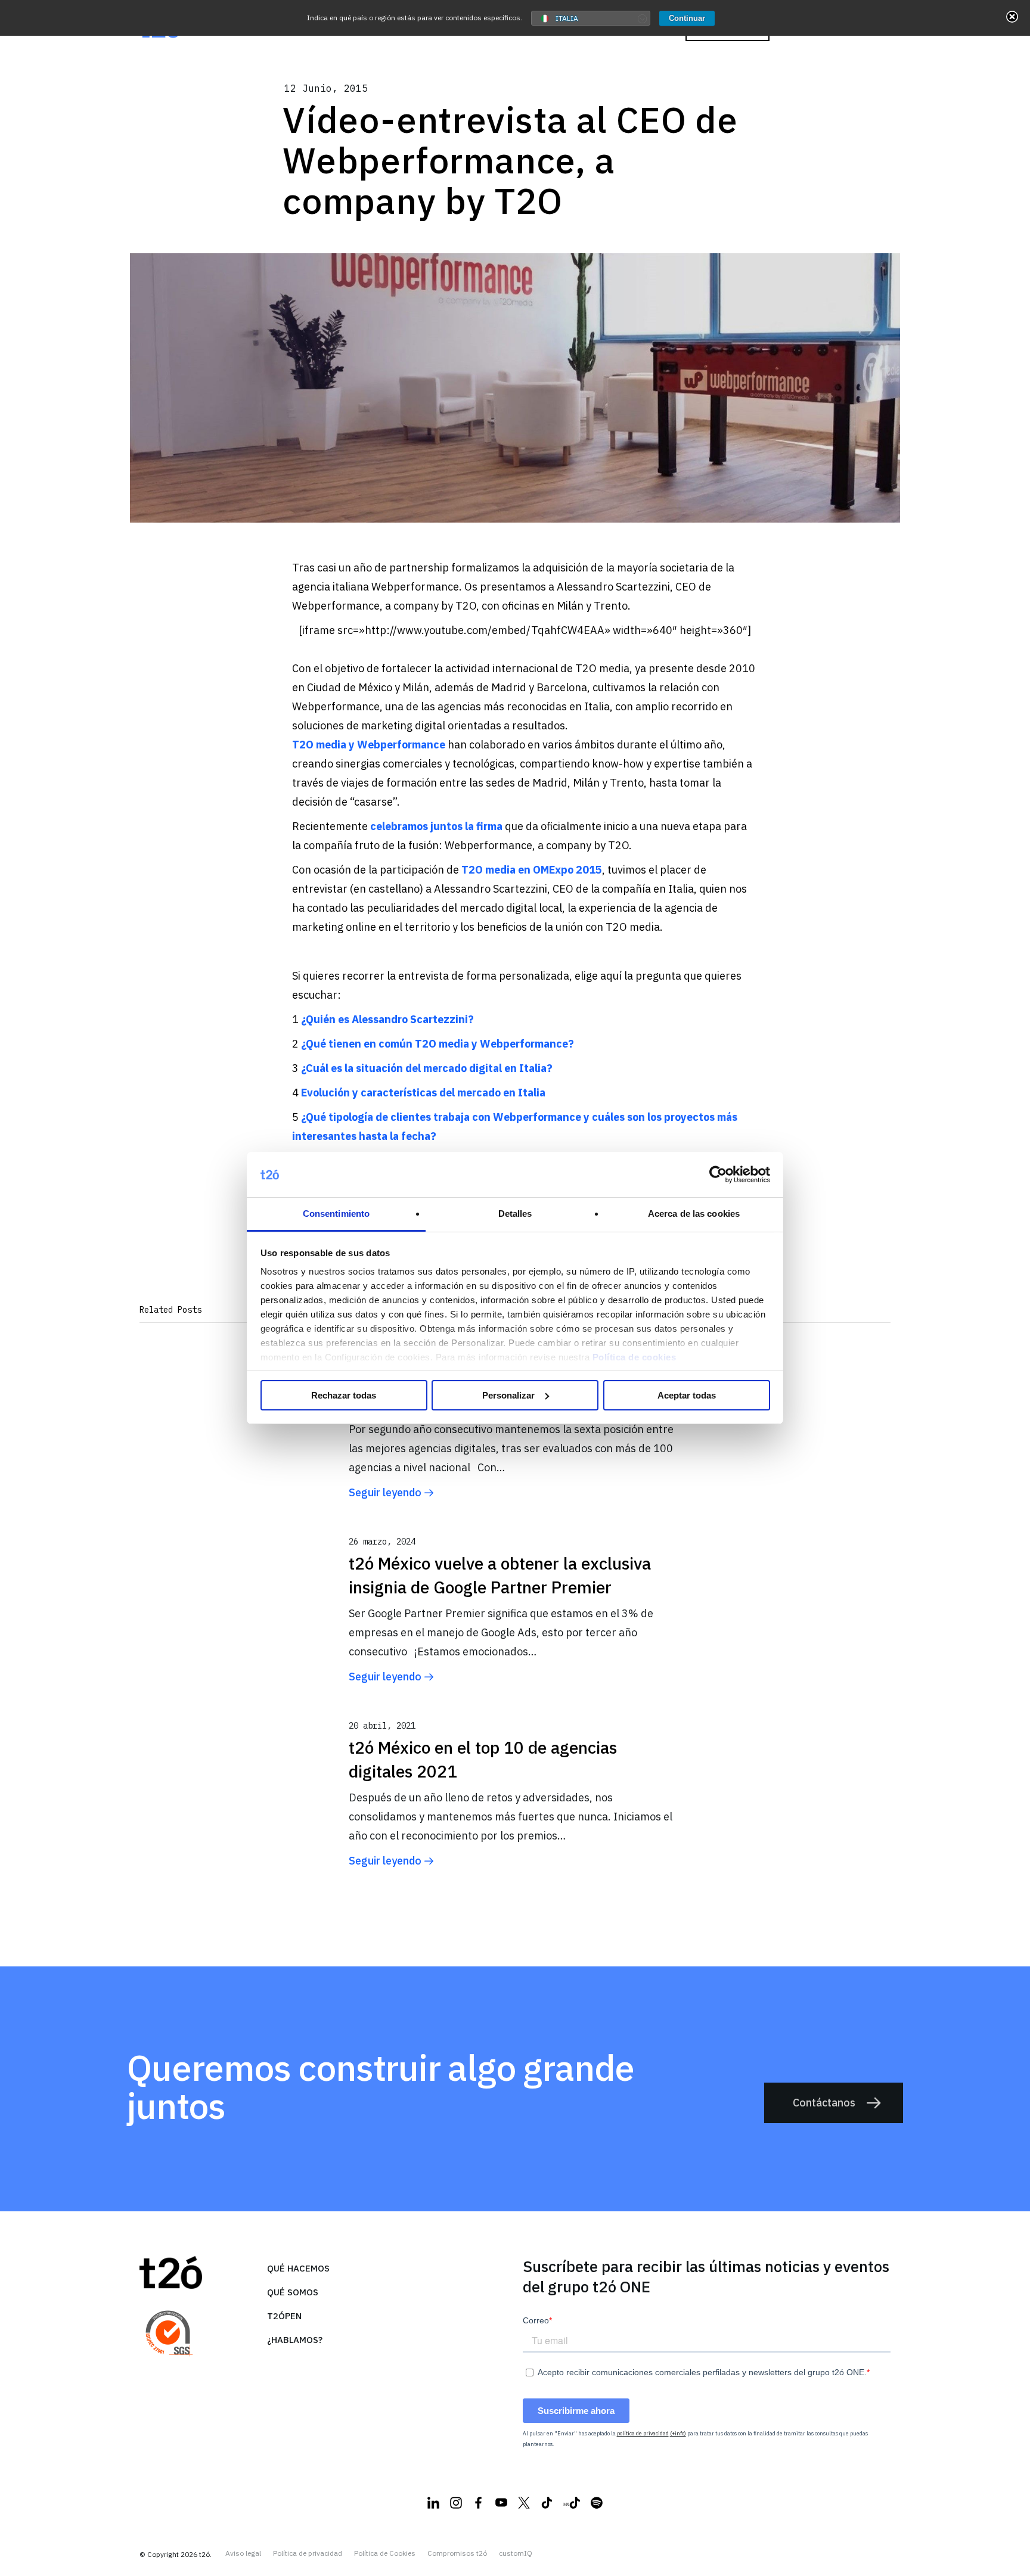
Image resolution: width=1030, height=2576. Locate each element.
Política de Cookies (385, 2553)
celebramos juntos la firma (436, 826)
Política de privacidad (308, 2553)
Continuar (687, 18)
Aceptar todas (687, 1395)
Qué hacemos (298, 2268)
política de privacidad (643, 2433)
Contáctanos (824, 2103)
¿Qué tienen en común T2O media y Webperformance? (438, 1044)
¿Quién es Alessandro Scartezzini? (387, 1019)
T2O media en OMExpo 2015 (532, 870)
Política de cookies (635, 1357)
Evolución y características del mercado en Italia (423, 1093)
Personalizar (508, 1395)
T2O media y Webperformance (369, 745)
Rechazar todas (344, 1395)
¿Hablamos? (295, 2340)
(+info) (678, 2433)
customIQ (516, 2553)
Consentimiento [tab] (336, 1214)
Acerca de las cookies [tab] (694, 1214)
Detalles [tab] (515, 1214)
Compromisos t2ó (457, 2553)
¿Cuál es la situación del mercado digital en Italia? (427, 1068)
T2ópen (284, 2316)
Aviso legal (243, 2553)
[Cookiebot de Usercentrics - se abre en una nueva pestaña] (718, 1174)
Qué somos (293, 2292)
